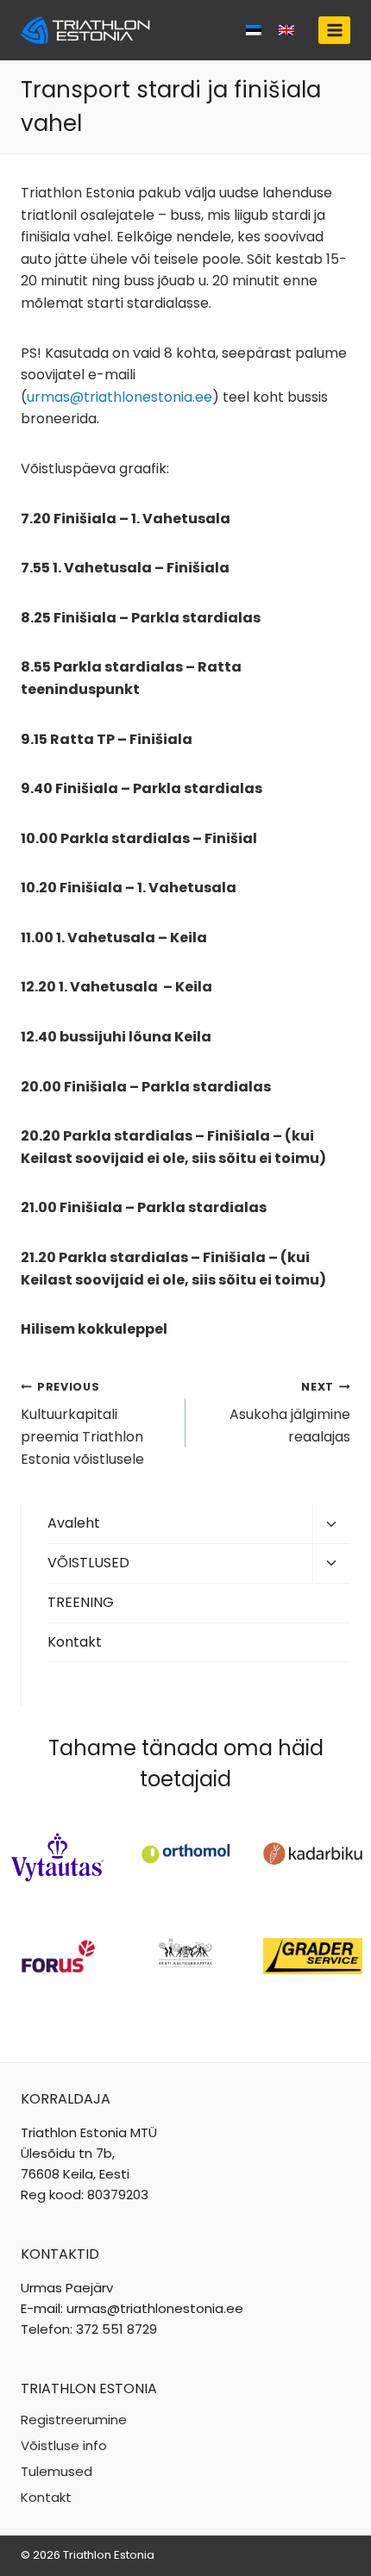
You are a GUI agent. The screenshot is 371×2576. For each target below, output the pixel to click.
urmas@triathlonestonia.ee (119, 397)
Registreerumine (74, 2420)
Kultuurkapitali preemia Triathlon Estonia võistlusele (82, 1424)
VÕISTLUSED (88, 1563)
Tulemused (57, 2471)
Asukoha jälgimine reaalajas (290, 1413)
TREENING (81, 1602)
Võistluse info (64, 2445)
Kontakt (75, 1642)
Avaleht (74, 1523)
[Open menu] (334, 30)
